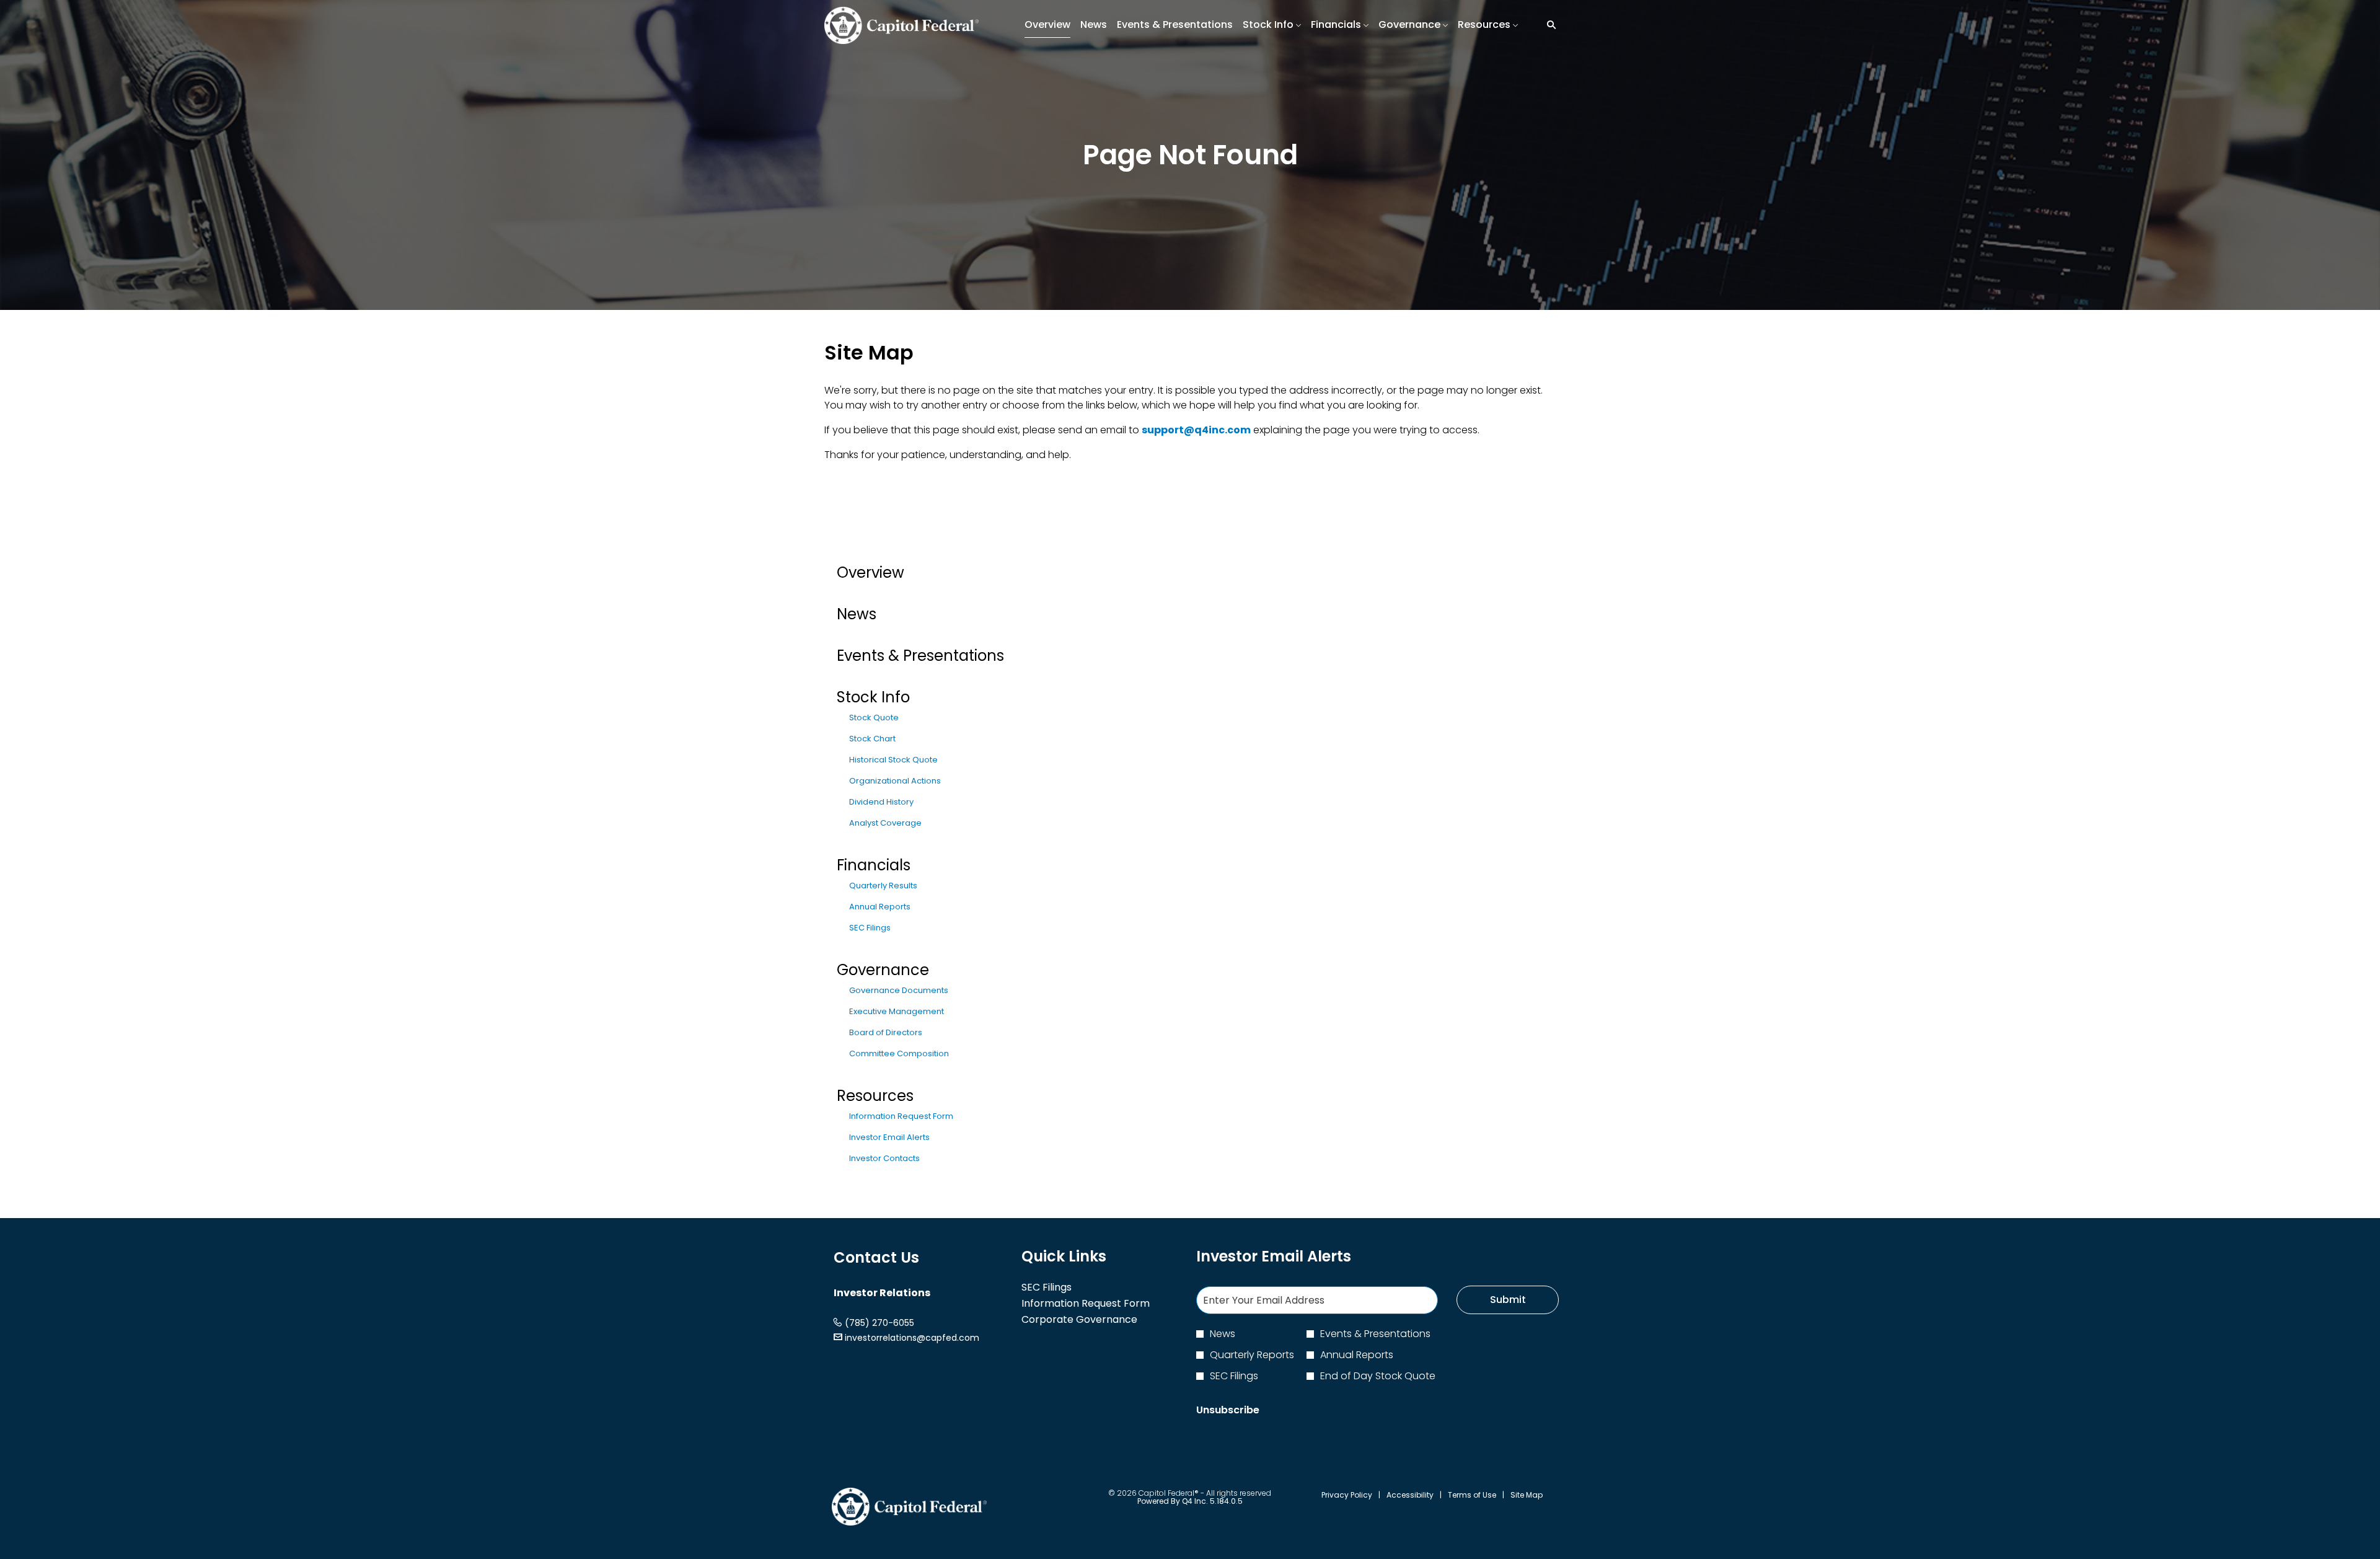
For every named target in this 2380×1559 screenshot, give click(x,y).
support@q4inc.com (1196, 430)
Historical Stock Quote (893, 760)
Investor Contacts (884, 1158)
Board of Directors (886, 1032)
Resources (875, 1096)
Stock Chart (872, 739)
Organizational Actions (895, 781)
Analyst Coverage (885, 823)
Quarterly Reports (1252, 1355)
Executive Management (897, 1011)
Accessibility (1410, 1495)
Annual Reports (880, 907)
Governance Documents (899, 990)
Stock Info (873, 697)
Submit (1508, 1300)
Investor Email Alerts (889, 1137)
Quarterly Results (883, 885)
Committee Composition (899, 1053)
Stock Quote (874, 718)
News (857, 614)
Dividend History (881, 802)
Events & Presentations (920, 656)
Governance (883, 970)
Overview (870, 572)
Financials (874, 865)
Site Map (1527, 1495)
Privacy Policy (1347, 1495)
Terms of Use (1472, 1495)
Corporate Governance (1097, 1320)
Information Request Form (901, 1116)
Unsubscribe (1228, 1410)
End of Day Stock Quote (1378, 1376)
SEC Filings (870, 928)
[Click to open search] (1548, 25)
